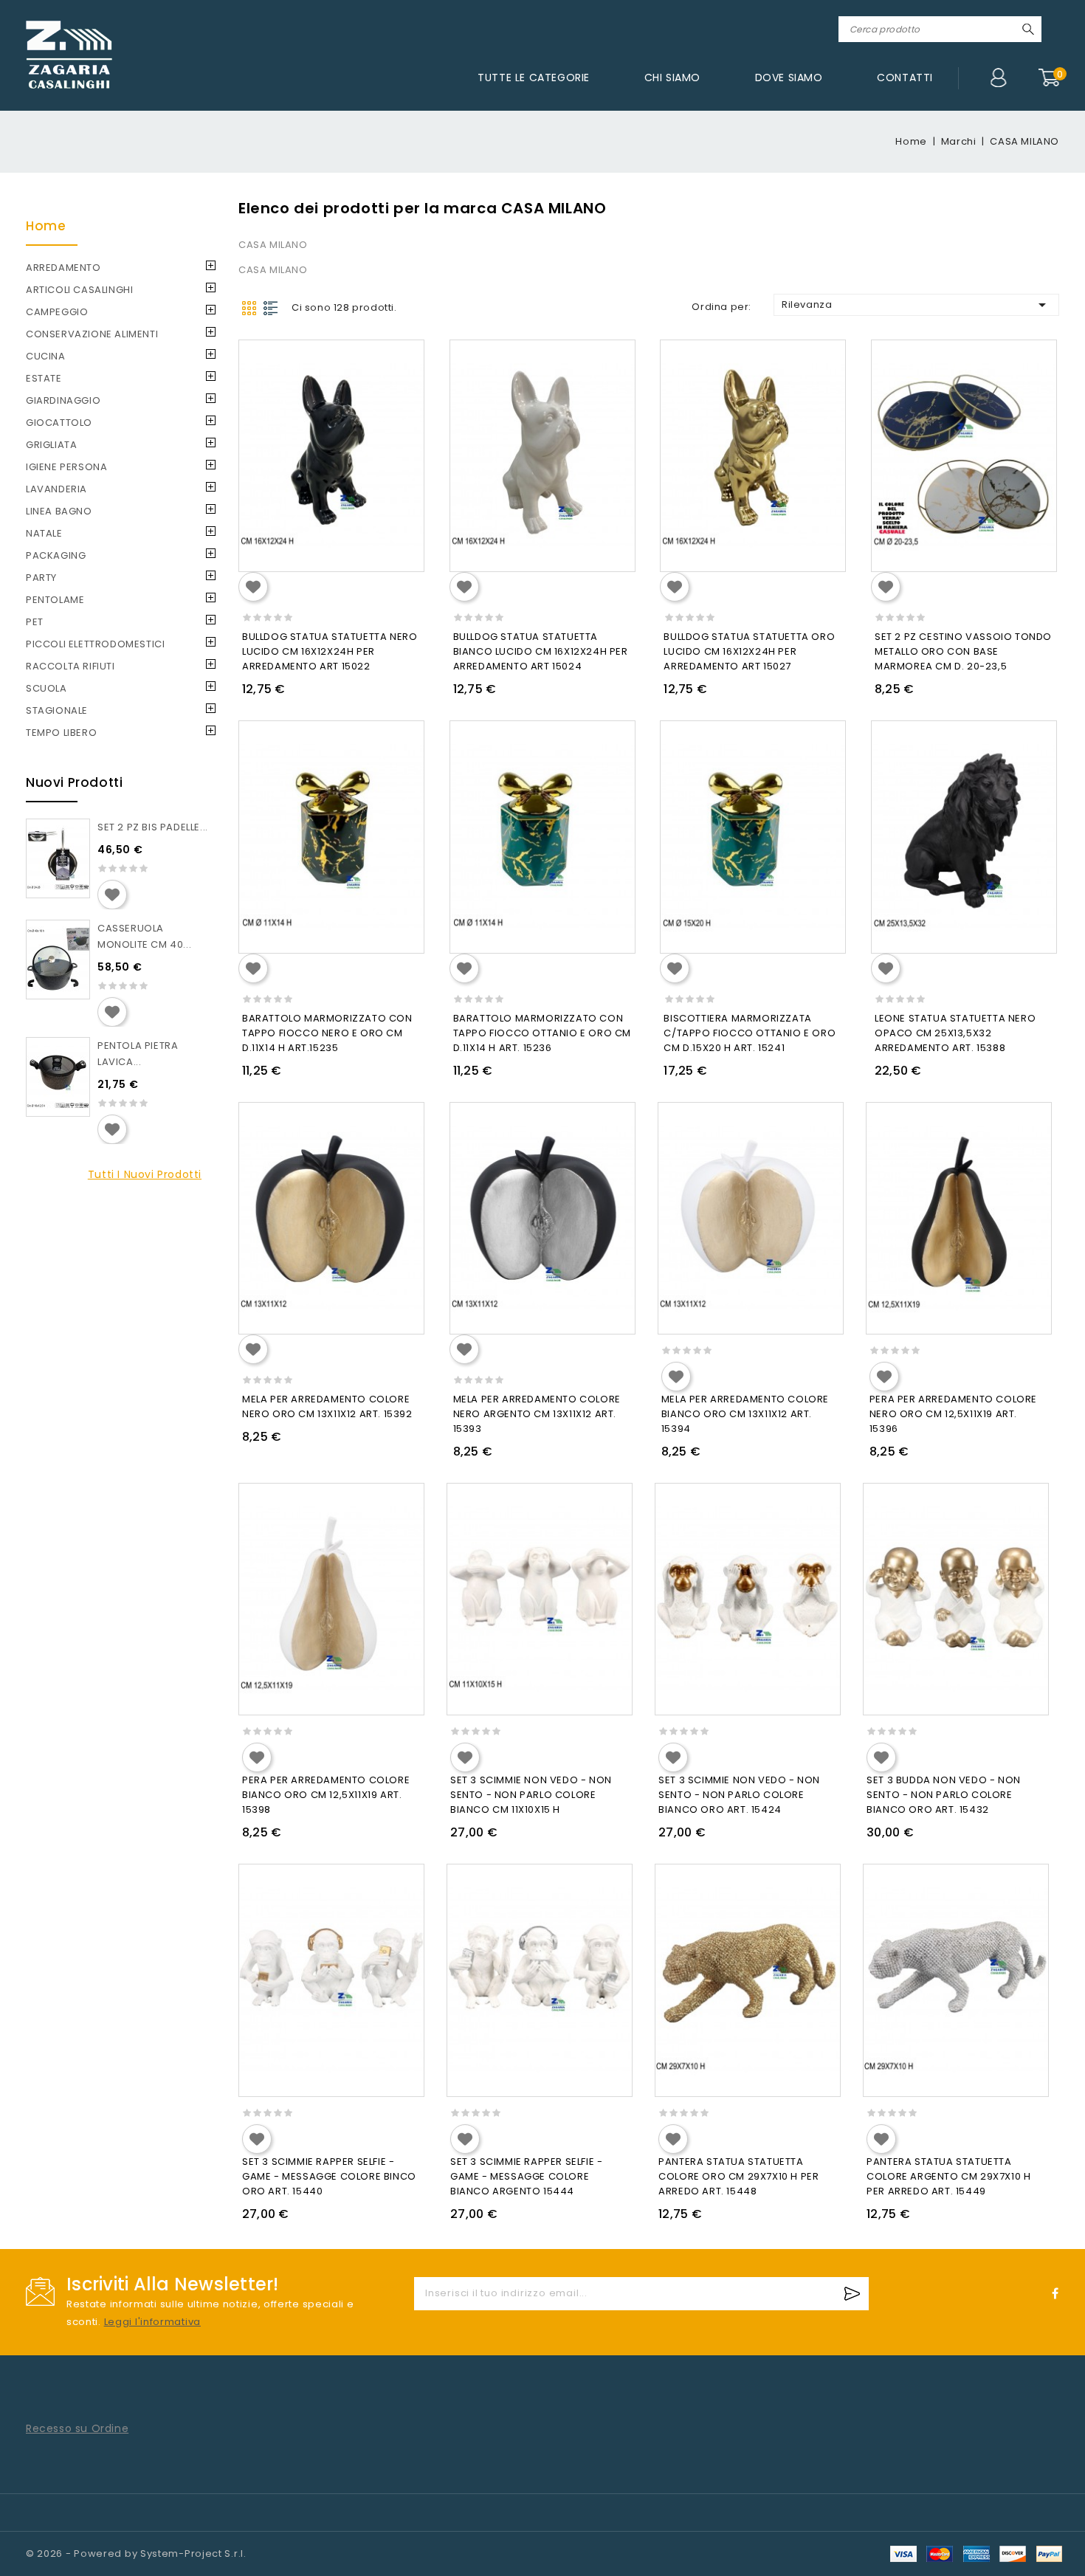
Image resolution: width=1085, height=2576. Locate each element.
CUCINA (46, 356)
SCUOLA (46, 688)
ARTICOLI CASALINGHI (79, 290)
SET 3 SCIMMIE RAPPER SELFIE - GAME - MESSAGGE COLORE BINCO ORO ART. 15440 (329, 2176)
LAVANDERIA (56, 489)
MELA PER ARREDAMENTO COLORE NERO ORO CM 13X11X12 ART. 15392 (327, 1406)
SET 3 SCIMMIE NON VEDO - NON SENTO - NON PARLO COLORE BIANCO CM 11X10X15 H (531, 1795)
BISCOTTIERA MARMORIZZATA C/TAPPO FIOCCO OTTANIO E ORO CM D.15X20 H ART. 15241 (750, 1033)
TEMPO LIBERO (61, 733)
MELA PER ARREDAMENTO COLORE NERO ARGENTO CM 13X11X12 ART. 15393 (537, 1414)
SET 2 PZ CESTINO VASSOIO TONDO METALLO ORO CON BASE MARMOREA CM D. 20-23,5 (963, 651)
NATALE (44, 533)
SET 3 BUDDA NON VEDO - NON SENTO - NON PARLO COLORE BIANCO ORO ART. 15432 (944, 1795)
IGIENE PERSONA (66, 467)
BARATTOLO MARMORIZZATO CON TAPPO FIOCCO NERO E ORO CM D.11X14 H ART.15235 (327, 1033)
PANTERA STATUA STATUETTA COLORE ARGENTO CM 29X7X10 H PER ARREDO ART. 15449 (948, 2176)
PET (35, 622)
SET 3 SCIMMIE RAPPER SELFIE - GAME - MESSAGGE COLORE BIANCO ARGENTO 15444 (526, 2176)
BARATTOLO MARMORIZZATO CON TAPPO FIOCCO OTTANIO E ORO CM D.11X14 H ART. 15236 (542, 1033)
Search (1028, 29)
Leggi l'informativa (152, 2322)
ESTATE (44, 378)
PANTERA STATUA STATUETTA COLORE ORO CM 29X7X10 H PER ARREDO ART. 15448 (738, 2176)
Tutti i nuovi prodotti (145, 1174)
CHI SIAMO (672, 78)
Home (46, 226)
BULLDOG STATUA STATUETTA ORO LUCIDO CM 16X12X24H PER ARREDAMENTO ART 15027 (749, 651)
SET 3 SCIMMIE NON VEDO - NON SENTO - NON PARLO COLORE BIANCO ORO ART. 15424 (739, 1795)
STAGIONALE (57, 710)
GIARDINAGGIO (63, 400)
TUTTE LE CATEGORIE (534, 78)
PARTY (41, 578)
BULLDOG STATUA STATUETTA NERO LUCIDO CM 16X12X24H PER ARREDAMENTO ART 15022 (330, 651)
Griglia (249, 308)
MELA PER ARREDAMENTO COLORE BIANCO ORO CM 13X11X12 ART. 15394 (745, 1414)
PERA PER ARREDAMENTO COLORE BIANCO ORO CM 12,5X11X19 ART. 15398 (326, 1795)
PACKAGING (56, 555)
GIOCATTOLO (59, 423)
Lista (271, 308)
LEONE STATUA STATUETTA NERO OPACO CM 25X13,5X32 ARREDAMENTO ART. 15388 (955, 1033)
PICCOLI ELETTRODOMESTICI (95, 644)
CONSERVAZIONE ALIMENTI (92, 334)
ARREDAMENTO (63, 268)
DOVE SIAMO (789, 78)
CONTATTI (905, 78)
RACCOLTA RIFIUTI (70, 666)
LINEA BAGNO (59, 511)
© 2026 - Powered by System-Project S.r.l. (136, 2553)
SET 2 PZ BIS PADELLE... (153, 827)
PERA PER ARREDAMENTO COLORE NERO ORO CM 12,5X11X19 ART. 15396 (953, 1414)
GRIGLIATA (51, 445)
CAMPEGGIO (57, 312)
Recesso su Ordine (77, 2428)
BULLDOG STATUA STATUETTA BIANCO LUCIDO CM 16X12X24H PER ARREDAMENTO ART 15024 (541, 651)
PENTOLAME (55, 600)
